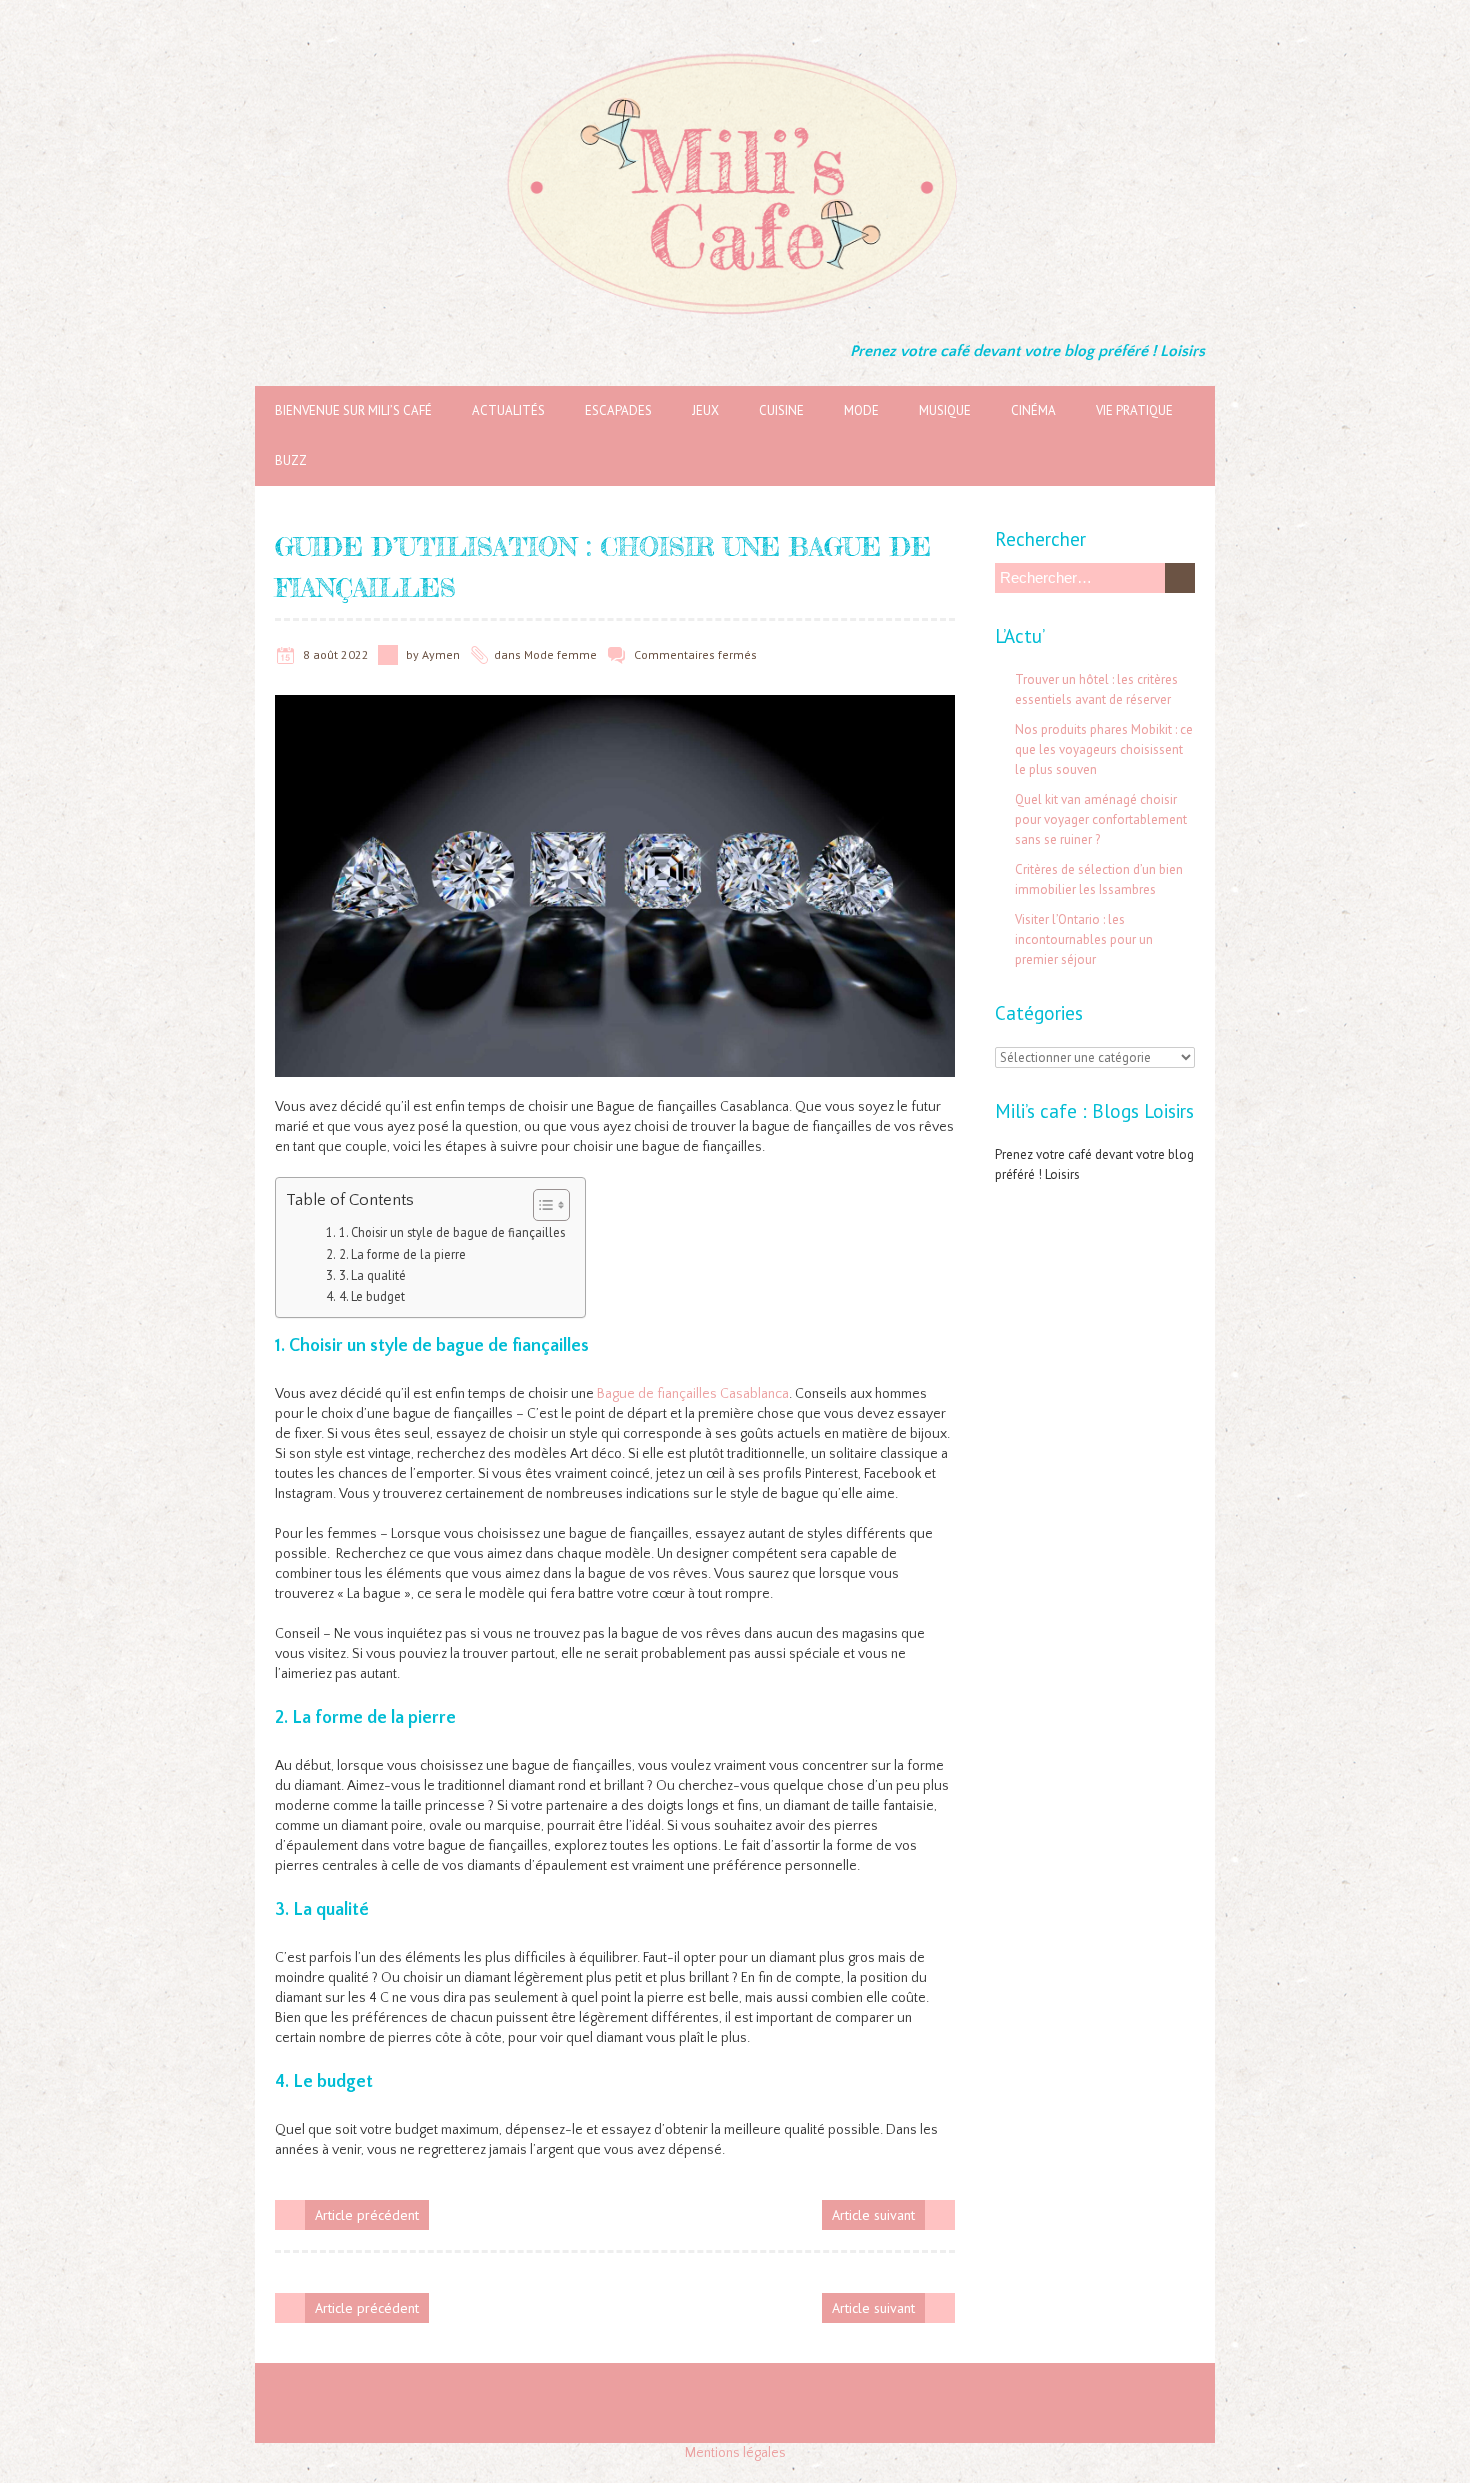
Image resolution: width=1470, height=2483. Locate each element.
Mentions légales (735, 2453)
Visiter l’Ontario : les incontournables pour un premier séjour (1084, 939)
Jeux (705, 410)
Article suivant (873, 2215)
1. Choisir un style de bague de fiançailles (452, 1232)
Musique (945, 410)
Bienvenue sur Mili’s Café (353, 410)
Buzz (291, 460)
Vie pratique (1134, 410)
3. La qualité (372, 1275)
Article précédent (367, 2215)
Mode (861, 410)
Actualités (508, 410)
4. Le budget (372, 1296)
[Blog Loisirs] (735, 50)
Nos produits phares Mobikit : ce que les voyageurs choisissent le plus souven (1104, 749)
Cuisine (781, 410)
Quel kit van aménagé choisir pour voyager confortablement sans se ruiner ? (1101, 819)
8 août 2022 (336, 654)
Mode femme (560, 654)
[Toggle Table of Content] (541, 1205)
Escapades (618, 410)
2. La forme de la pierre (402, 1254)
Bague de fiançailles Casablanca (693, 1394)
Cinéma (1033, 410)
